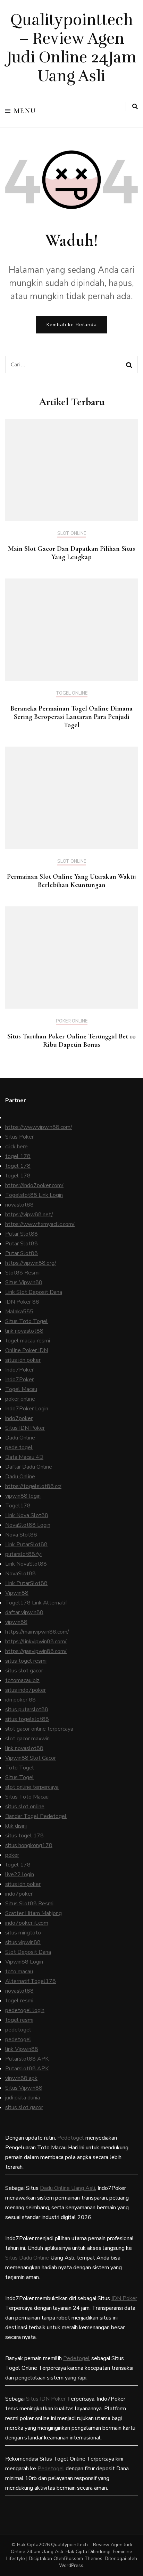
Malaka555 (19, 1312)
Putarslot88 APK (27, 2059)
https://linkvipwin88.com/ (36, 1642)
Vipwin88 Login (24, 1962)
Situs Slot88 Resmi (29, 1904)
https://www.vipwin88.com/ (39, 1127)
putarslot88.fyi (23, 1554)
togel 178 (18, 1156)
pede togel (19, 1447)
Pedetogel (71, 2138)
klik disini (16, 1826)
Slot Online (72, 534)
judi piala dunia (23, 2098)
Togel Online (72, 694)
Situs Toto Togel (27, 1321)
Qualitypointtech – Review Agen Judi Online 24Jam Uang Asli (72, 48)
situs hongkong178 (29, 1845)
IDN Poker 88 (22, 1302)
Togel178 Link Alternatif (36, 1603)
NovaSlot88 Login (28, 1525)
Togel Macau (21, 1389)
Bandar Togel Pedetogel (36, 1816)
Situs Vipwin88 (24, 1282)
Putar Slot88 (22, 1234)
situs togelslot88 (27, 1719)
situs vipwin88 (23, 1942)
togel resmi (19, 2001)
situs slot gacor (24, 1671)
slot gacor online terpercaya (39, 1729)
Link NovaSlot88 (26, 1564)
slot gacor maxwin (27, 1739)
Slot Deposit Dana (28, 1952)
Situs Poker (19, 1137)
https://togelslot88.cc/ (33, 1486)
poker (12, 1855)
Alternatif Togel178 (31, 1981)
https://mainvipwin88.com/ (37, 1632)
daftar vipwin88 (24, 1612)
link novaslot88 (24, 1331)
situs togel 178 (24, 1836)
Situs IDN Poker (25, 1428)
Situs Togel (20, 1777)
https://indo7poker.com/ (34, 1185)
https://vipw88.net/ (29, 1215)
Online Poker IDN (27, 1350)
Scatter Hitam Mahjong (33, 1913)
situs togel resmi (26, 1661)
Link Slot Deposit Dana (34, 1292)
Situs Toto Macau (27, 1797)
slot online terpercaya (32, 1787)
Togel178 (18, 1506)
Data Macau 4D (24, 1457)
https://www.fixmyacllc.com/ (40, 1224)
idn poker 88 (20, 1700)
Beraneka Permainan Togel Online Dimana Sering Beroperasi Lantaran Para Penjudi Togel (71, 717)
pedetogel (18, 2030)
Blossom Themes (83, 2558)
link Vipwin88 (22, 2049)
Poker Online (72, 1021)
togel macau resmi (28, 1341)
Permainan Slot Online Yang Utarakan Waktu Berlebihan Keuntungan (71, 881)
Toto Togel (20, 1768)
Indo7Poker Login (27, 1409)
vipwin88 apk (21, 2078)
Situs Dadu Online (27, 2258)
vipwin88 (16, 1622)
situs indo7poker (26, 1690)
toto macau (19, 1972)
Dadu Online (20, 1438)
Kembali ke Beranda (72, 325)
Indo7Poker (19, 1370)
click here (16, 1147)
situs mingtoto (23, 1933)
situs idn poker (23, 1360)
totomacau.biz (22, 1680)
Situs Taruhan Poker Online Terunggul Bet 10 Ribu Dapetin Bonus (71, 1041)
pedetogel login (25, 2010)
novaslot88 (19, 1205)
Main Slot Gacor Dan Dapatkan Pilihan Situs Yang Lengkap (71, 553)
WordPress (71, 2565)
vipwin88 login (23, 1496)
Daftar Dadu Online (29, 1467)
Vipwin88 (17, 1593)
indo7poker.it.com (27, 1923)
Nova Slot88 (21, 1535)
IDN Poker (124, 2298)
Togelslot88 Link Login (34, 1195)
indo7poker (19, 1418)
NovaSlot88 (20, 1574)
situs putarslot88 (27, 1709)
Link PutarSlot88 (26, 1544)
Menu (25, 111)
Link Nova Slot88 (27, 1515)
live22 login (20, 1874)
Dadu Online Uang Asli (68, 2188)
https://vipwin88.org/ (31, 1263)
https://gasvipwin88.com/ (36, 1651)
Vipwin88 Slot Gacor (31, 1758)
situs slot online (25, 1807)
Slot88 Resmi (22, 1273)
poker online (20, 1399)
